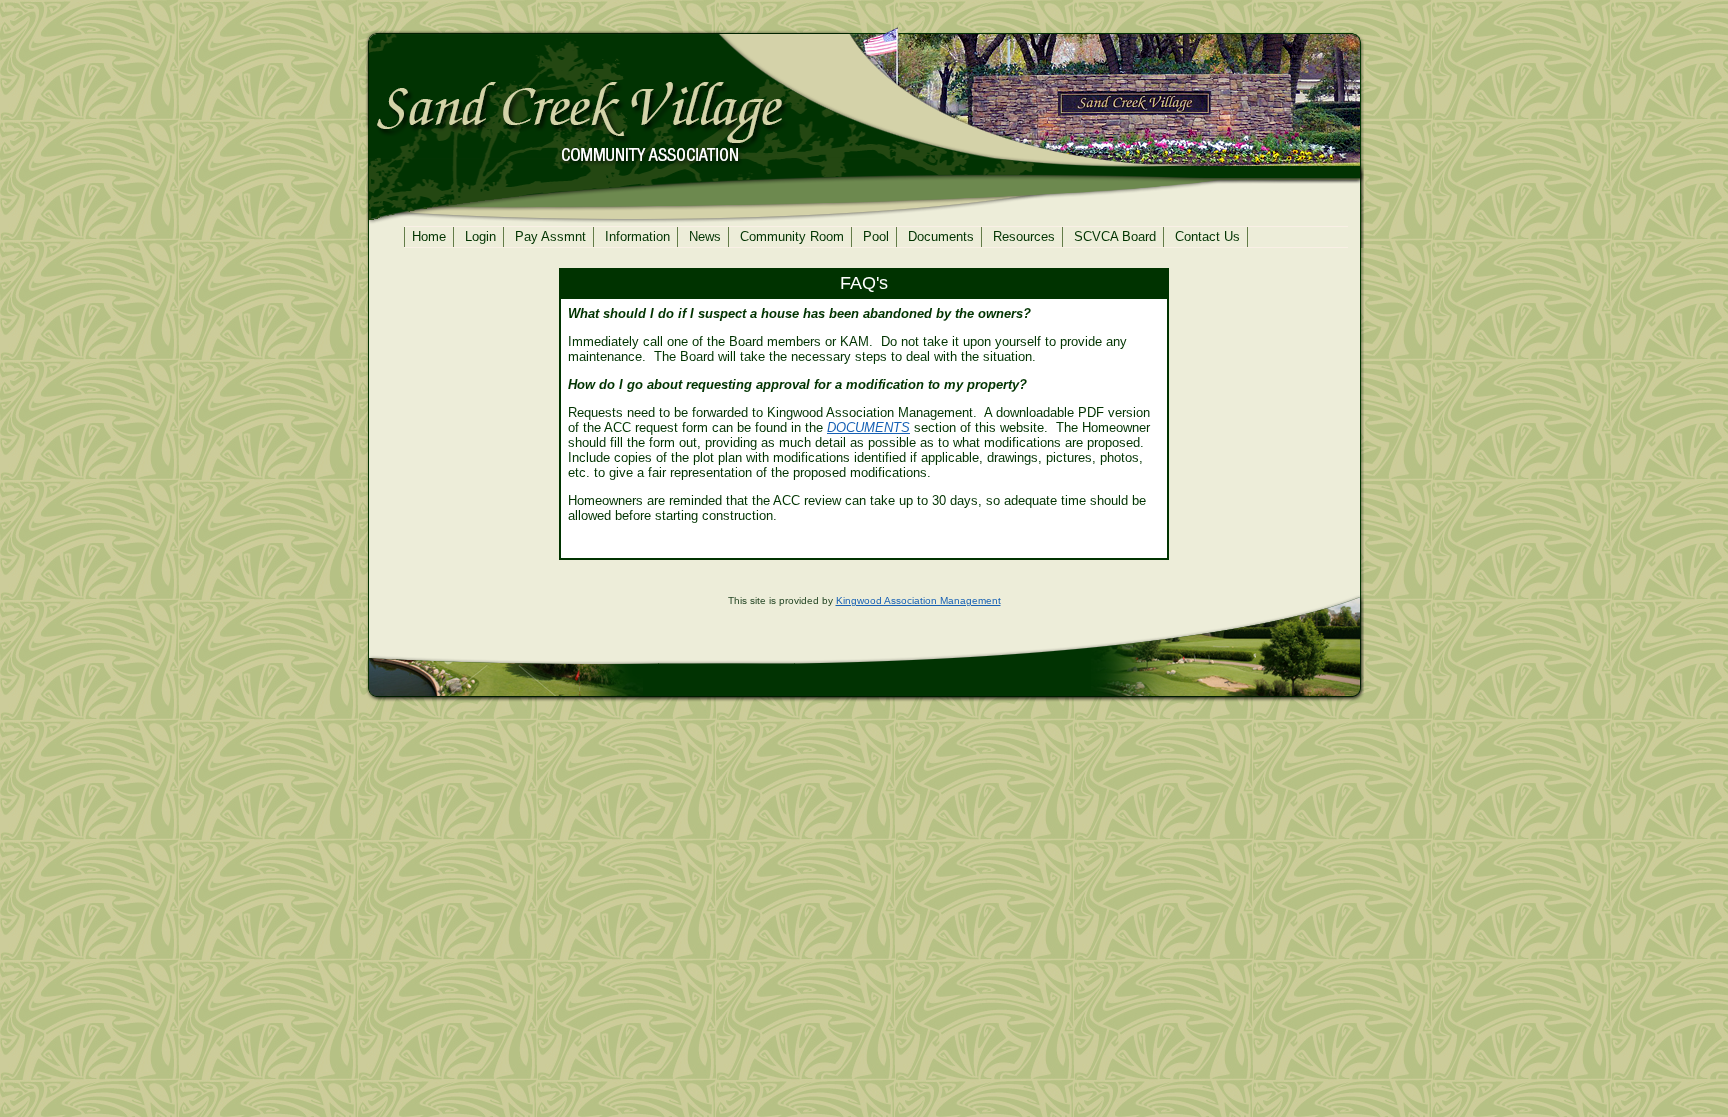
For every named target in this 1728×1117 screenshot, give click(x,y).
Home (429, 237)
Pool (876, 237)
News (705, 237)
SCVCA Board (1115, 237)
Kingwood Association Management (918, 600)
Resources (1024, 237)
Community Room (792, 237)
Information (637, 237)
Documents (941, 237)
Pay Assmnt (550, 237)
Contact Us (1207, 237)
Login (480, 237)
